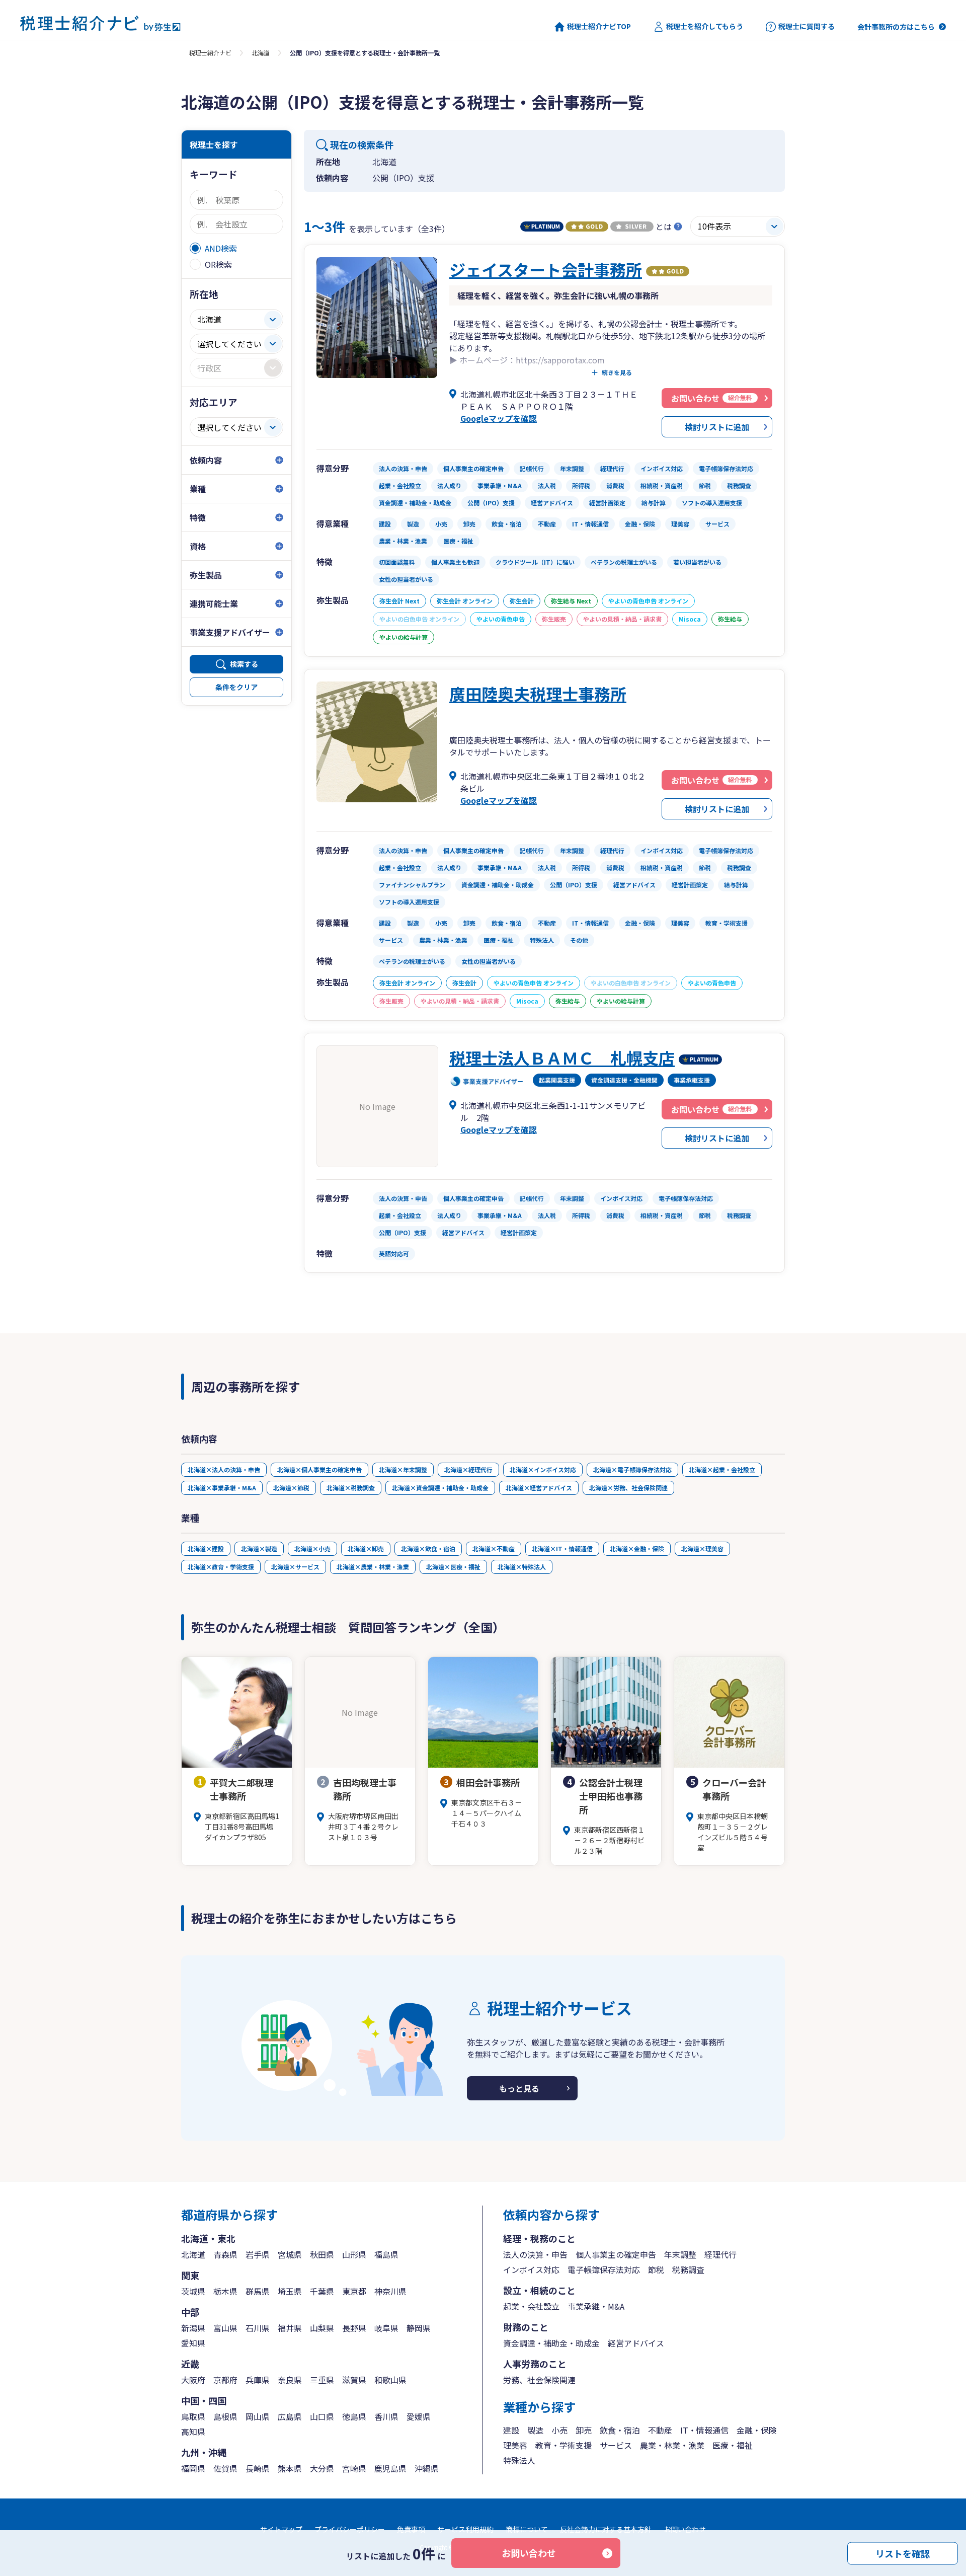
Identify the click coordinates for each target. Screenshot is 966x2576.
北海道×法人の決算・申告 (224, 1469)
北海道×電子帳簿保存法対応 (632, 1469)
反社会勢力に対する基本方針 (606, 2529)
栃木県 (225, 2291)
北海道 (261, 53)
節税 (656, 2269)
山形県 (354, 2254)
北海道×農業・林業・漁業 (373, 1567)
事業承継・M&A (596, 2306)
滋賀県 (354, 2380)
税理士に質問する (807, 26)
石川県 (258, 2328)
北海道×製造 (259, 1548)
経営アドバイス (636, 2343)
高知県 (193, 2432)
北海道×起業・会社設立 (722, 1469)
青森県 (225, 2254)
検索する (244, 664)
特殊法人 (519, 2460)
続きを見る (617, 372)
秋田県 (322, 2254)
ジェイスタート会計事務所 (546, 269)
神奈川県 (390, 2291)
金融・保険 (757, 2430)
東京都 (354, 2291)
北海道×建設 (206, 1548)
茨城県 (193, 2291)
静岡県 (419, 2328)
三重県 (322, 2380)
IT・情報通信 (704, 2430)
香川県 (386, 2416)
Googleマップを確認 (499, 418)
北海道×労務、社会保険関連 (628, 1488)
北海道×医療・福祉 (453, 1567)
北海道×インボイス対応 (543, 1469)
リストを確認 (903, 2553)
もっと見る (519, 2088)
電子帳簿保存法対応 (604, 2269)
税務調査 (688, 2269)
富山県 (225, 2328)
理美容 (515, 2445)
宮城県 (290, 2254)
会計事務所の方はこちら (896, 27)
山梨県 (322, 2328)
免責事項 (411, 2529)
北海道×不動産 (494, 1548)
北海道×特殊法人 (522, 1567)
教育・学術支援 (563, 2445)
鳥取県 (193, 2416)
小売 (559, 2430)
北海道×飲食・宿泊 (428, 1548)
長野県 (354, 2328)
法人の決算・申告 (535, 2254)
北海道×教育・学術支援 (221, 1567)
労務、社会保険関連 (539, 2380)
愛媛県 (419, 2416)
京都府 (225, 2380)
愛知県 (193, 2343)
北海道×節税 (291, 1488)
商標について (527, 2529)
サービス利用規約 (465, 2529)
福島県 (386, 2254)
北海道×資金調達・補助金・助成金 (440, 1488)
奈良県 (290, 2380)
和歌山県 (390, 2380)
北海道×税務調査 (351, 1488)
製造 (535, 2430)
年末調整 (680, 2254)
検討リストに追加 (717, 427)
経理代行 (720, 2254)
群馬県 (258, 2291)
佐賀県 (225, 2468)
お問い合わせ (529, 2553)
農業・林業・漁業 (672, 2445)
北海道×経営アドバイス (539, 1488)
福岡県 (193, 2468)
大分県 (322, 2468)
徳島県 (354, 2416)
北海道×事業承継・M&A (222, 1488)
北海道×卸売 (366, 1548)
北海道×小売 (312, 1548)
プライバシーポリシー (350, 2529)
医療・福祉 (733, 2445)
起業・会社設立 (531, 2306)
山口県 (322, 2416)
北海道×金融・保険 (637, 1548)
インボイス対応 (531, 2269)
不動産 (660, 2430)
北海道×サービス (295, 1567)
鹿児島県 (390, 2468)
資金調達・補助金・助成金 (551, 2343)
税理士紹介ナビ (210, 53)
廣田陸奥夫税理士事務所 (538, 694)
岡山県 (258, 2416)
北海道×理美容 (702, 1548)
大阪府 (193, 2380)
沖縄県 (427, 2468)
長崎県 (258, 2468)
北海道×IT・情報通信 (562, 1548)
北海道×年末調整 (403, 1469)
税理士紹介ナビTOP (599, 26)
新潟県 (193, 2328)
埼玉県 (290, 2291)
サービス (616, 2445)
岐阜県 (386, 2328)
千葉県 (322, 2291)
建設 (511, 2430)
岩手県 (258, 2254)
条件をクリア (236, 687)
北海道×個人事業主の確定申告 (319, 1469)
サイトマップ (281, 2529)
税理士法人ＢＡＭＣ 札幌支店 (562, 1057)
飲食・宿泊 (620, 2430)
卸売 (584, 2430)
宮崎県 (354, 2468)
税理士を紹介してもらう (705, 26)
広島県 (290, 2416)
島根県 (225, 2416)
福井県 (290, 2328)
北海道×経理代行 (468, 1469)
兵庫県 (258, 2380)
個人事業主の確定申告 (616, 2254)
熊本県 (290, 2468)
